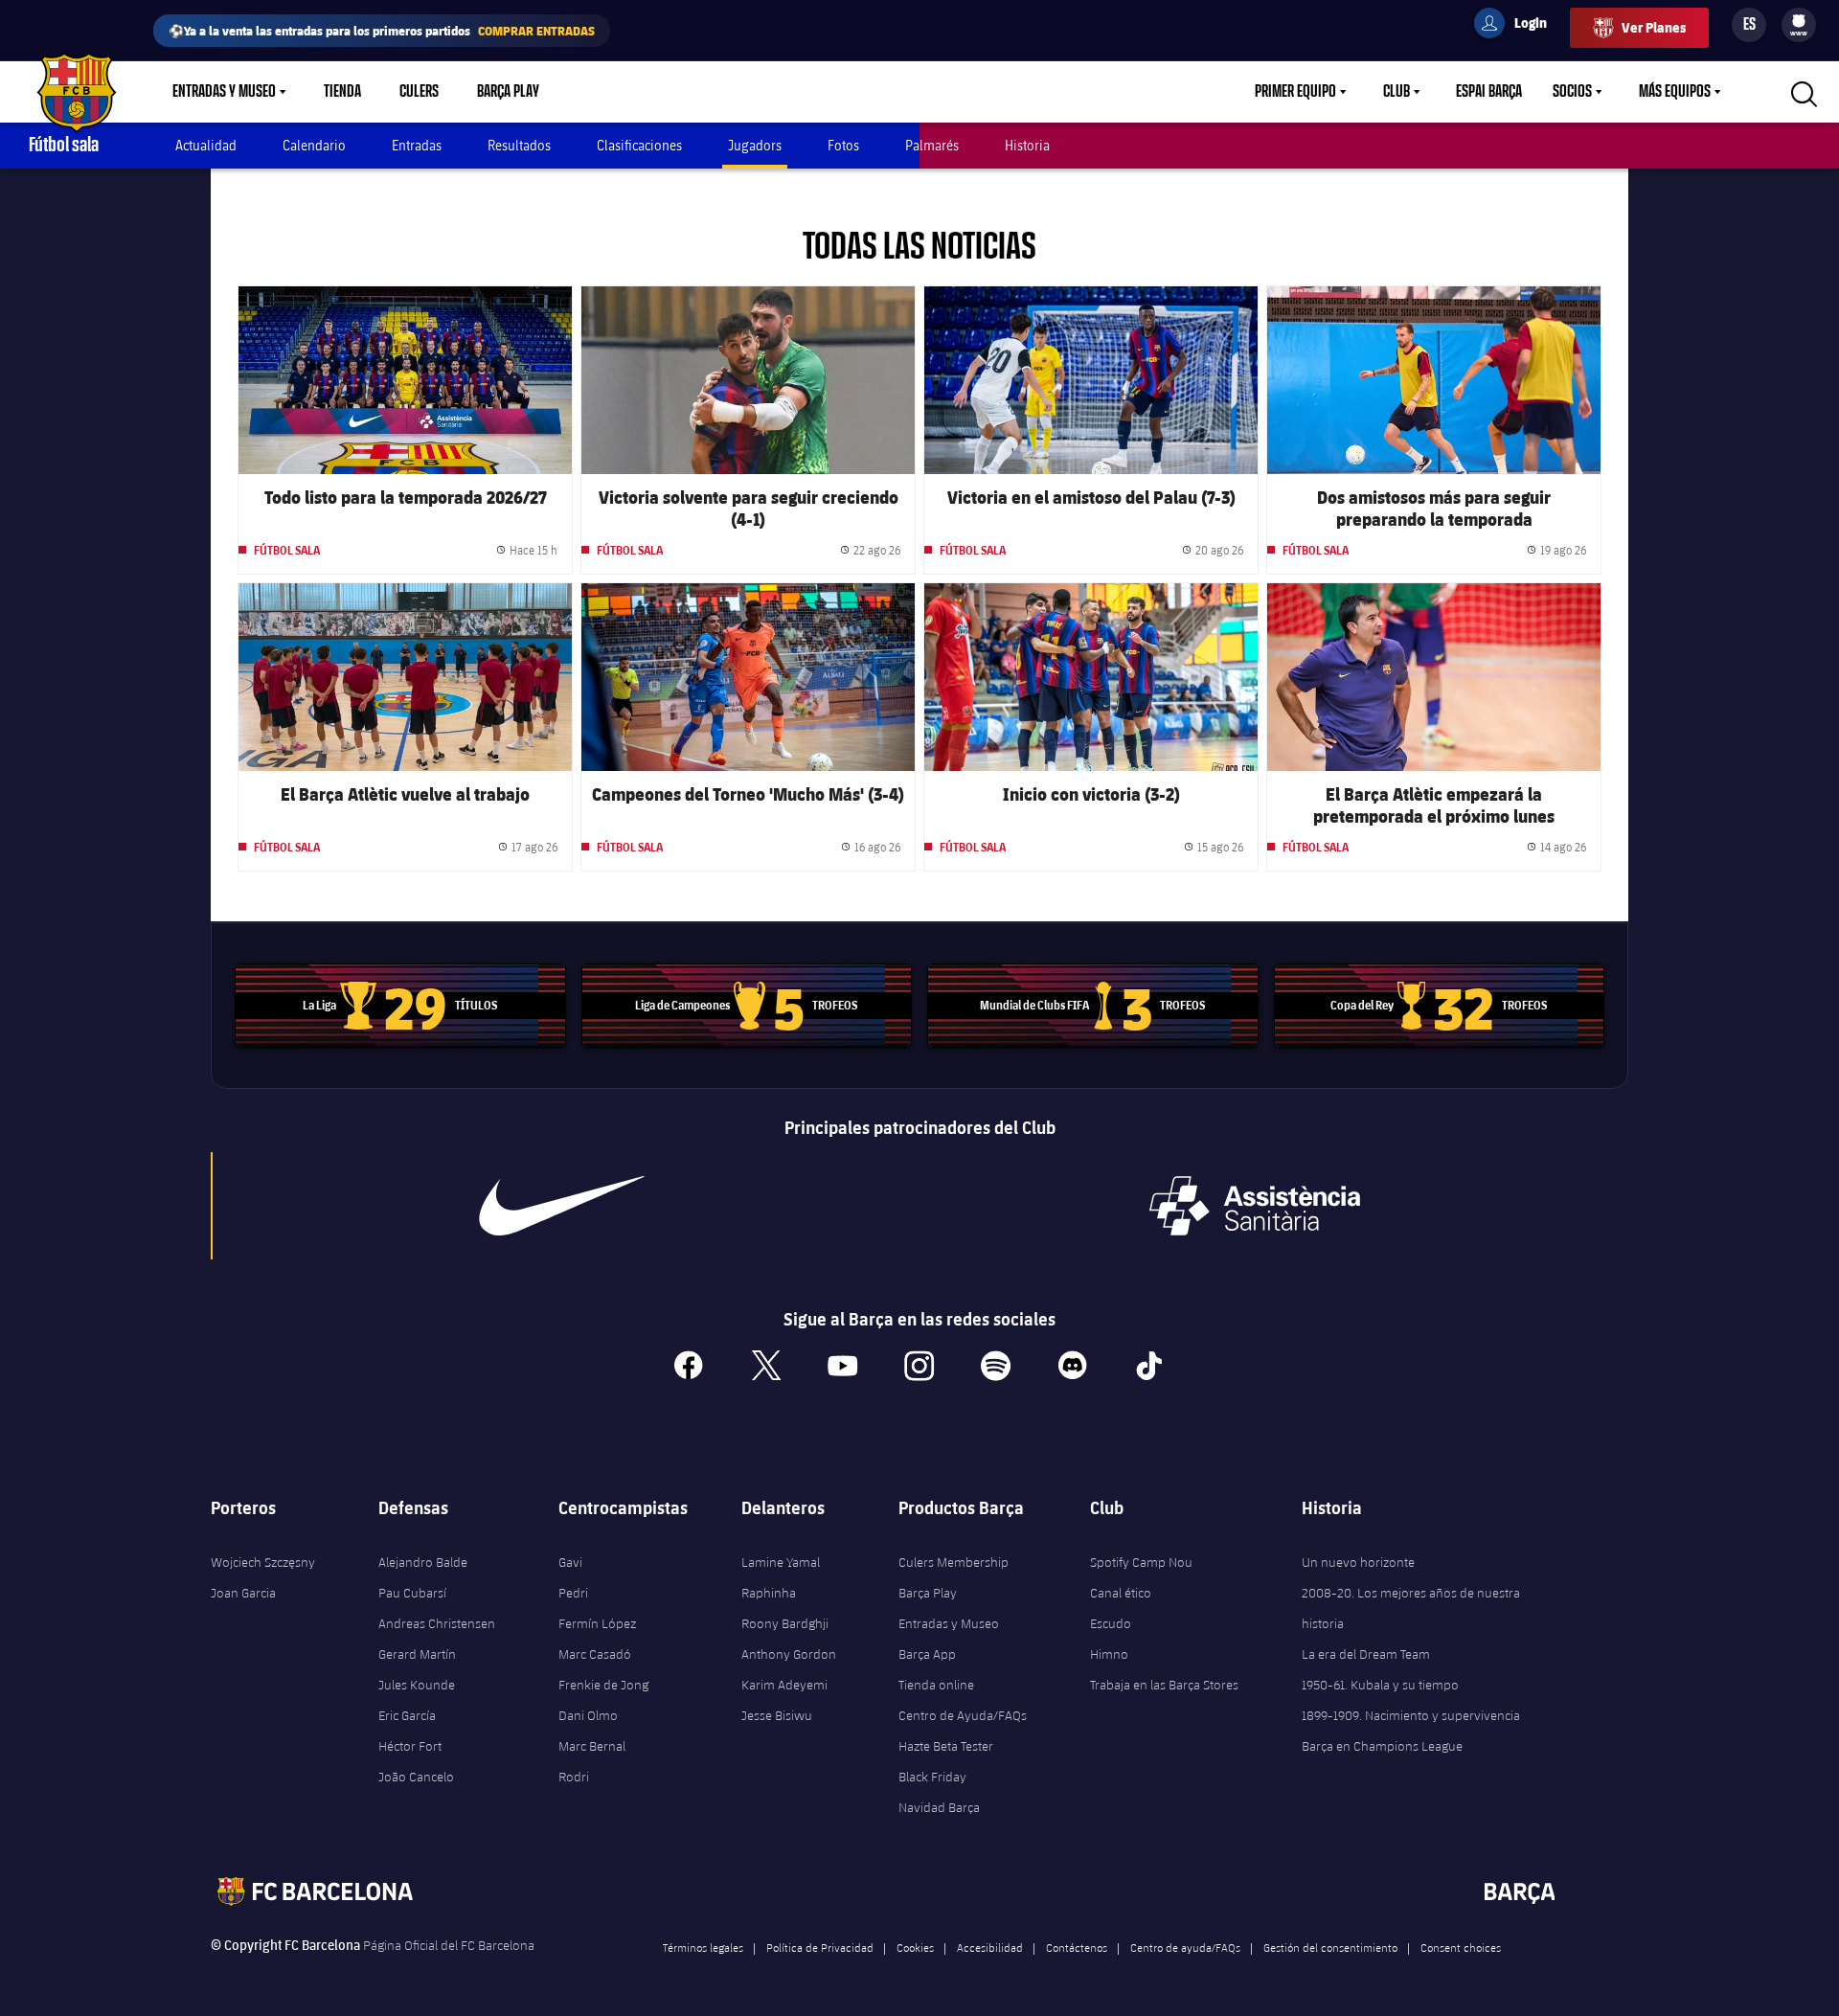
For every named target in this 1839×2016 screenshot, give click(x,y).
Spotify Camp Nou (1141, 1562)
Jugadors (755, 145)
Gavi (570, 1562)
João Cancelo (416, 1777)
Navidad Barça (939, 1807)
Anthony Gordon (789, 1654)
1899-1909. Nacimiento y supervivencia (1411, 1715)
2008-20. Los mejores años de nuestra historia (1411, 1608)
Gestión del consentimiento (1330, 1947)
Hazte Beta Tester (946, 1746)
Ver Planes (1654, 27)
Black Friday (932, 1777)
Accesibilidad (990, 1947)
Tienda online (936, 1685)
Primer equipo (1295, 92)
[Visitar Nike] (562, 1206)
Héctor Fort (410, 1746)
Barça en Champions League (1382, 1746)
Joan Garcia (243, 1593)
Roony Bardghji (785, 1623)
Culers (419, 92)
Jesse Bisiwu (777, 1715)
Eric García (407, 1715)
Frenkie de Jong (603, 1685)
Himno (1109, 1654)
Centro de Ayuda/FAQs (963, 1715)
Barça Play (508, 92)
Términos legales (703, 1947)
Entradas (417, 145)
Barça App (927, 1654)
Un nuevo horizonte (1358, 1562)
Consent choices (1461, 1947)
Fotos (843, 145)
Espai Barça (1489, 92)
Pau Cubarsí (412, 1593)
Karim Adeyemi (784, 1685)
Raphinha (769, 1593)
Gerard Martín (417, 1654)
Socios (1572, 92)
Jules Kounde (417, 1685)
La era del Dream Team (1366, 1654)
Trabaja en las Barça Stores (1164, 1685)
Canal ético (1121, 1593)
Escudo (1111, 1623)
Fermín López (597, 1623)
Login (1518, 26)
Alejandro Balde (423, 1562)
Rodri (574, 1777)
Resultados (519, 145)
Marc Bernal (592, 1746)
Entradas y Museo (224, 92)
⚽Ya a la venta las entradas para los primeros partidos (382, 30)
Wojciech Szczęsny (263, 1562)
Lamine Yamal (781, 1562)
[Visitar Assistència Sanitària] (1255, 1206)
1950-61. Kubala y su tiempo (1380, 1685)
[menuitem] (1799, 21)
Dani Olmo (588, 1715)
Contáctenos (1077, 1947)
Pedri (573, 1593)
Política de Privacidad (820, 1947)
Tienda (342, 92)
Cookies (915, 1947)
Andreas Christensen (437, 1623)
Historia (1027, 145)
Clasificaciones (639, 145)
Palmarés (932, 145)
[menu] (1799, 25)
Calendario (314, 145)
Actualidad (206, 145)
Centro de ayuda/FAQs (1185, 1947)
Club (1396, 92)
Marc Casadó (595, 1654)
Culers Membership (954, 1562)
